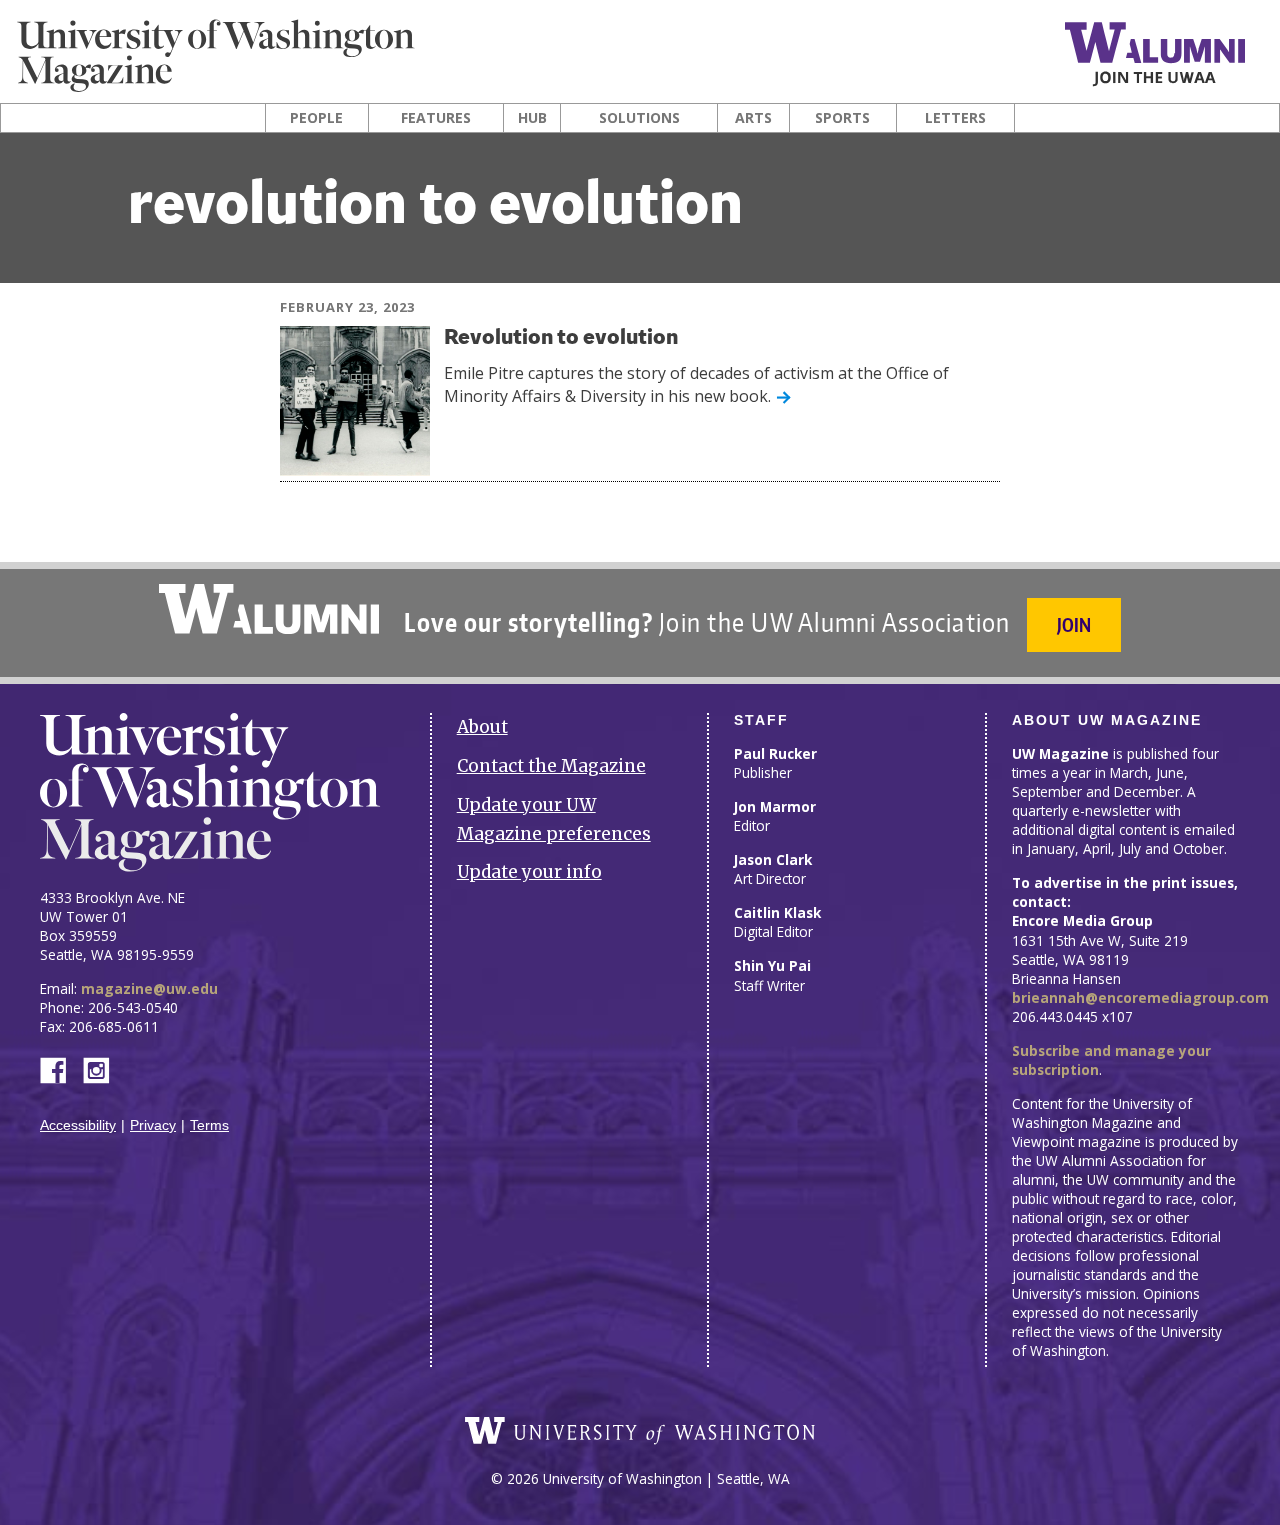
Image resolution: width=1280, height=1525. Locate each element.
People (316, 118)
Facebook (61, 1068)
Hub (532, 118)
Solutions (639, 118)
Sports (842, 118)
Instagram (103, 1068)
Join (1074, 624)
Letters (955, 118)
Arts (753, 118)
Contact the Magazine (551, 766)
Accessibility (78, 1125)
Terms (209, 1125)
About (482, 727)
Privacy (153, 1125)
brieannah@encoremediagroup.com (1140, 997)
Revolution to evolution (561, 338)
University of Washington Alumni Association (269, 609)
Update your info (529, 872)
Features (436, 118)
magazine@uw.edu (149, 988)
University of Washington (640, 1431)
